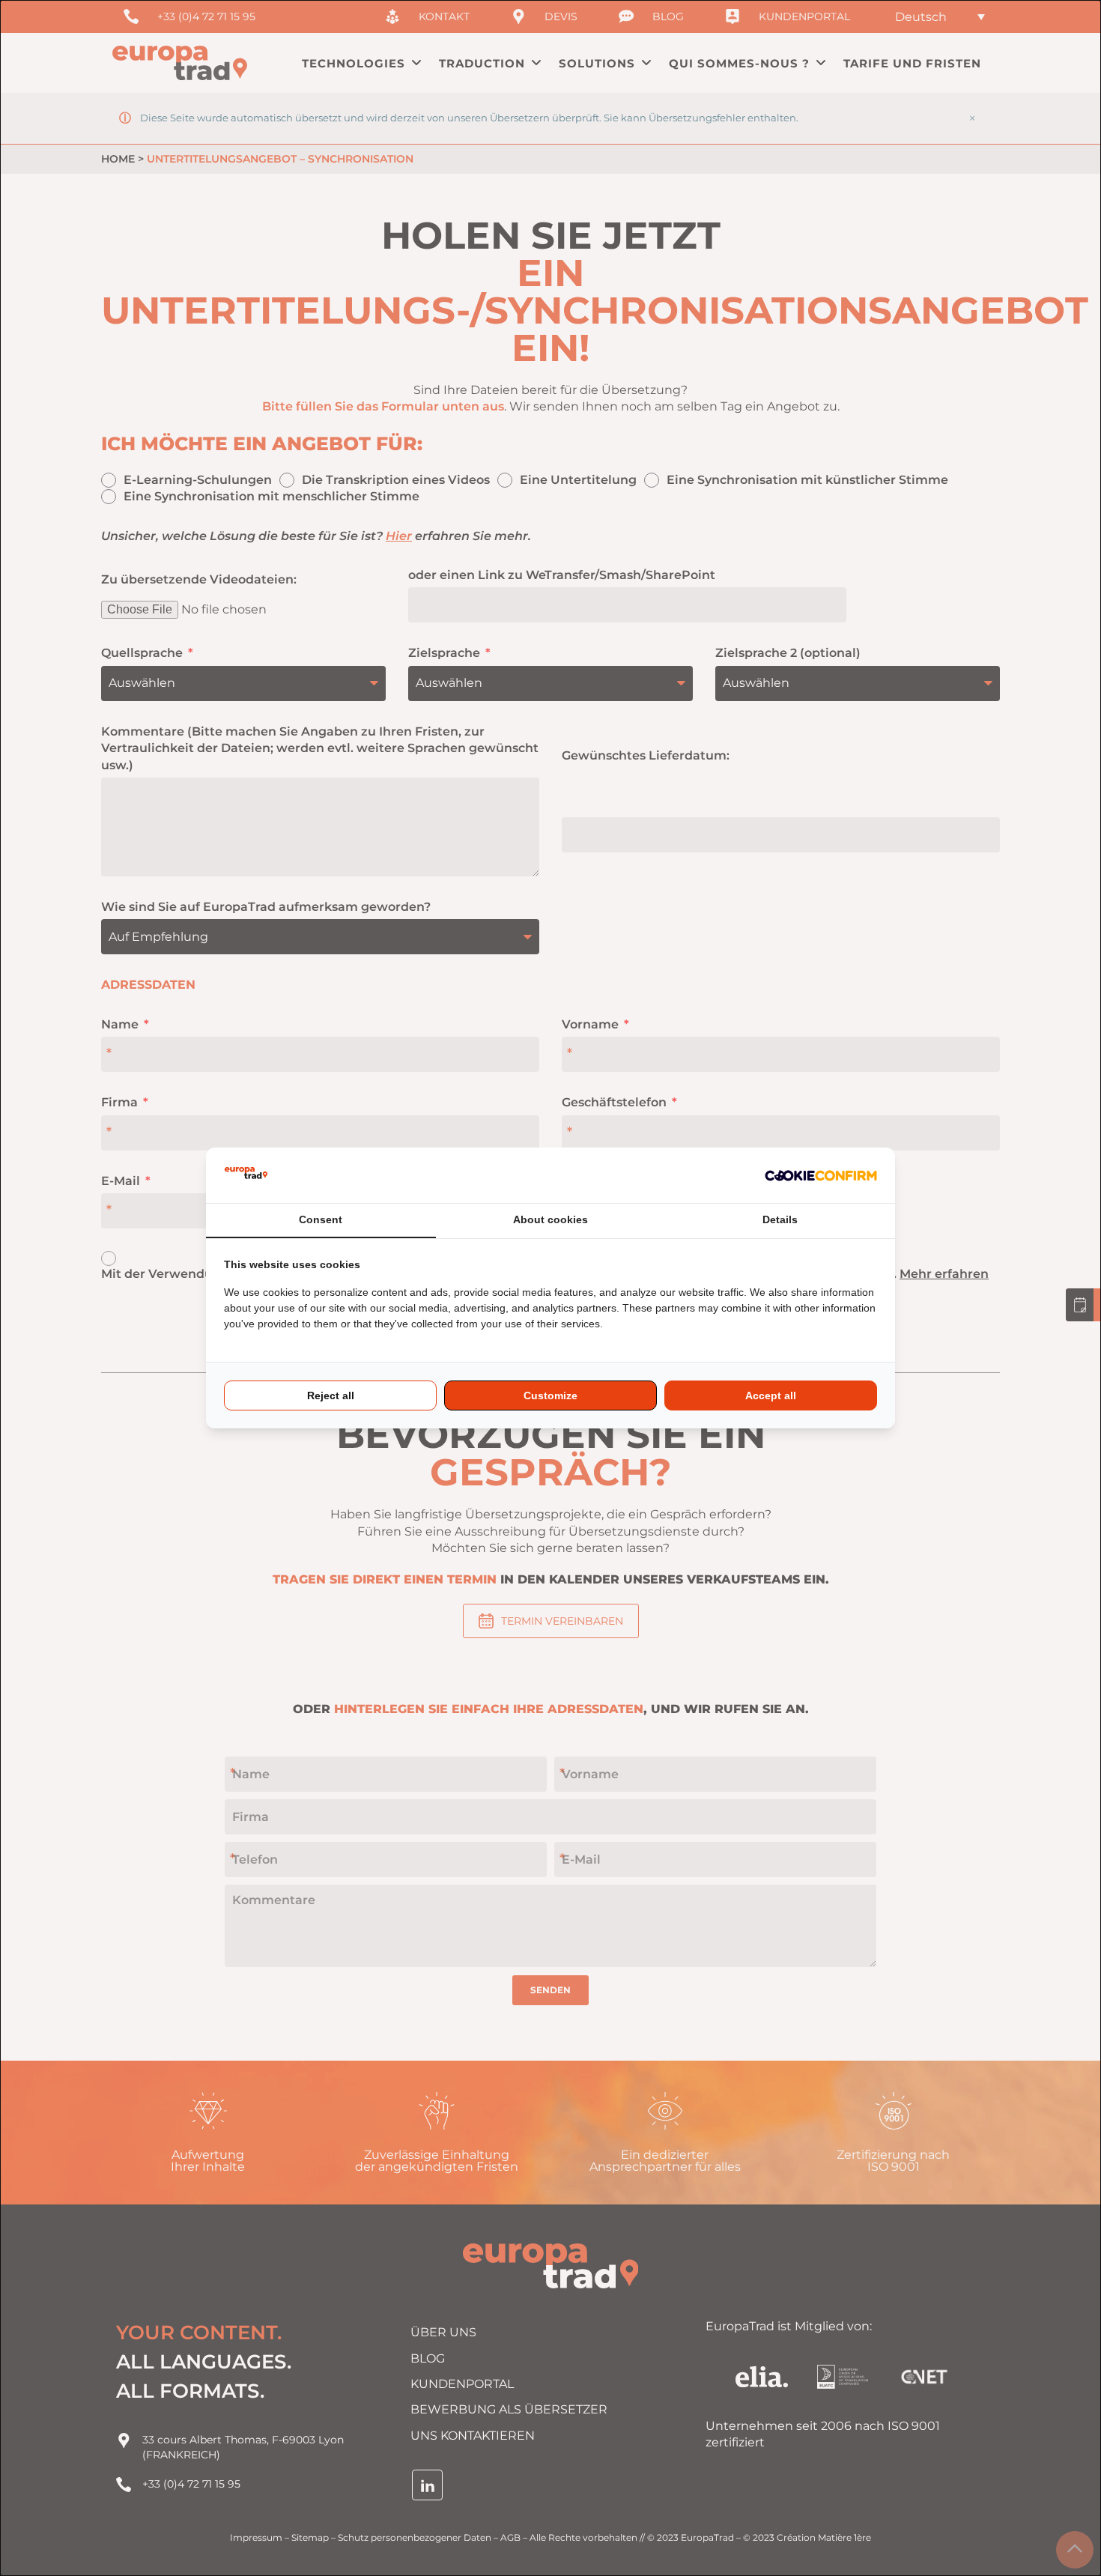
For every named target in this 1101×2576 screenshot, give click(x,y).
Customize (550, 1395)
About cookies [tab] (550, 1219)
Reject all (331, 1395)
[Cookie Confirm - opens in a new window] (821, 1175)
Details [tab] (780, 1219)
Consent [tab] (321, 1219)
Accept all (771, 1395)
